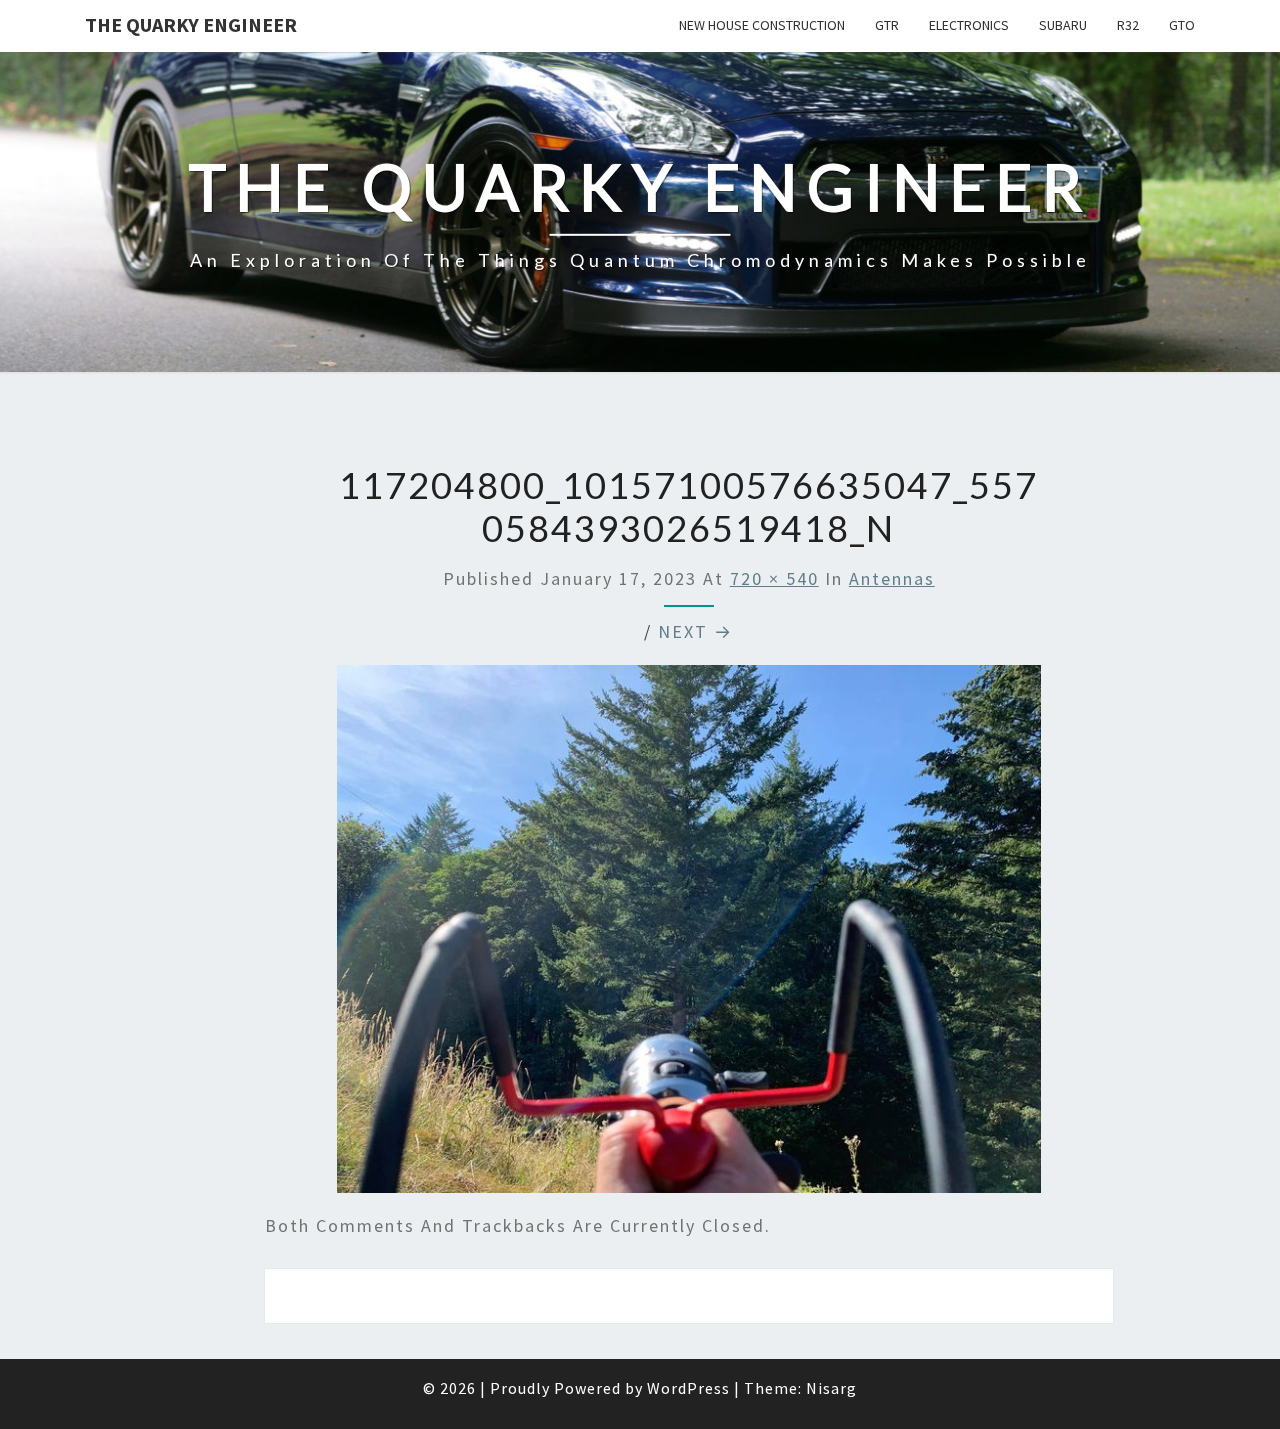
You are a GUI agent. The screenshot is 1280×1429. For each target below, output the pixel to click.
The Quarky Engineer (191, 24)
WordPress (688, 1388)
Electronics (969, 25)
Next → (695, 631)
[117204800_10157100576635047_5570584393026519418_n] (689, 936)
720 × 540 (774, 578)
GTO (1182, 25)
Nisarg (831, 1388)
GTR (887, 25)
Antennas (892, 578)
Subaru (1063, 25)
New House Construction (762, 25)
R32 (1128, 25)
